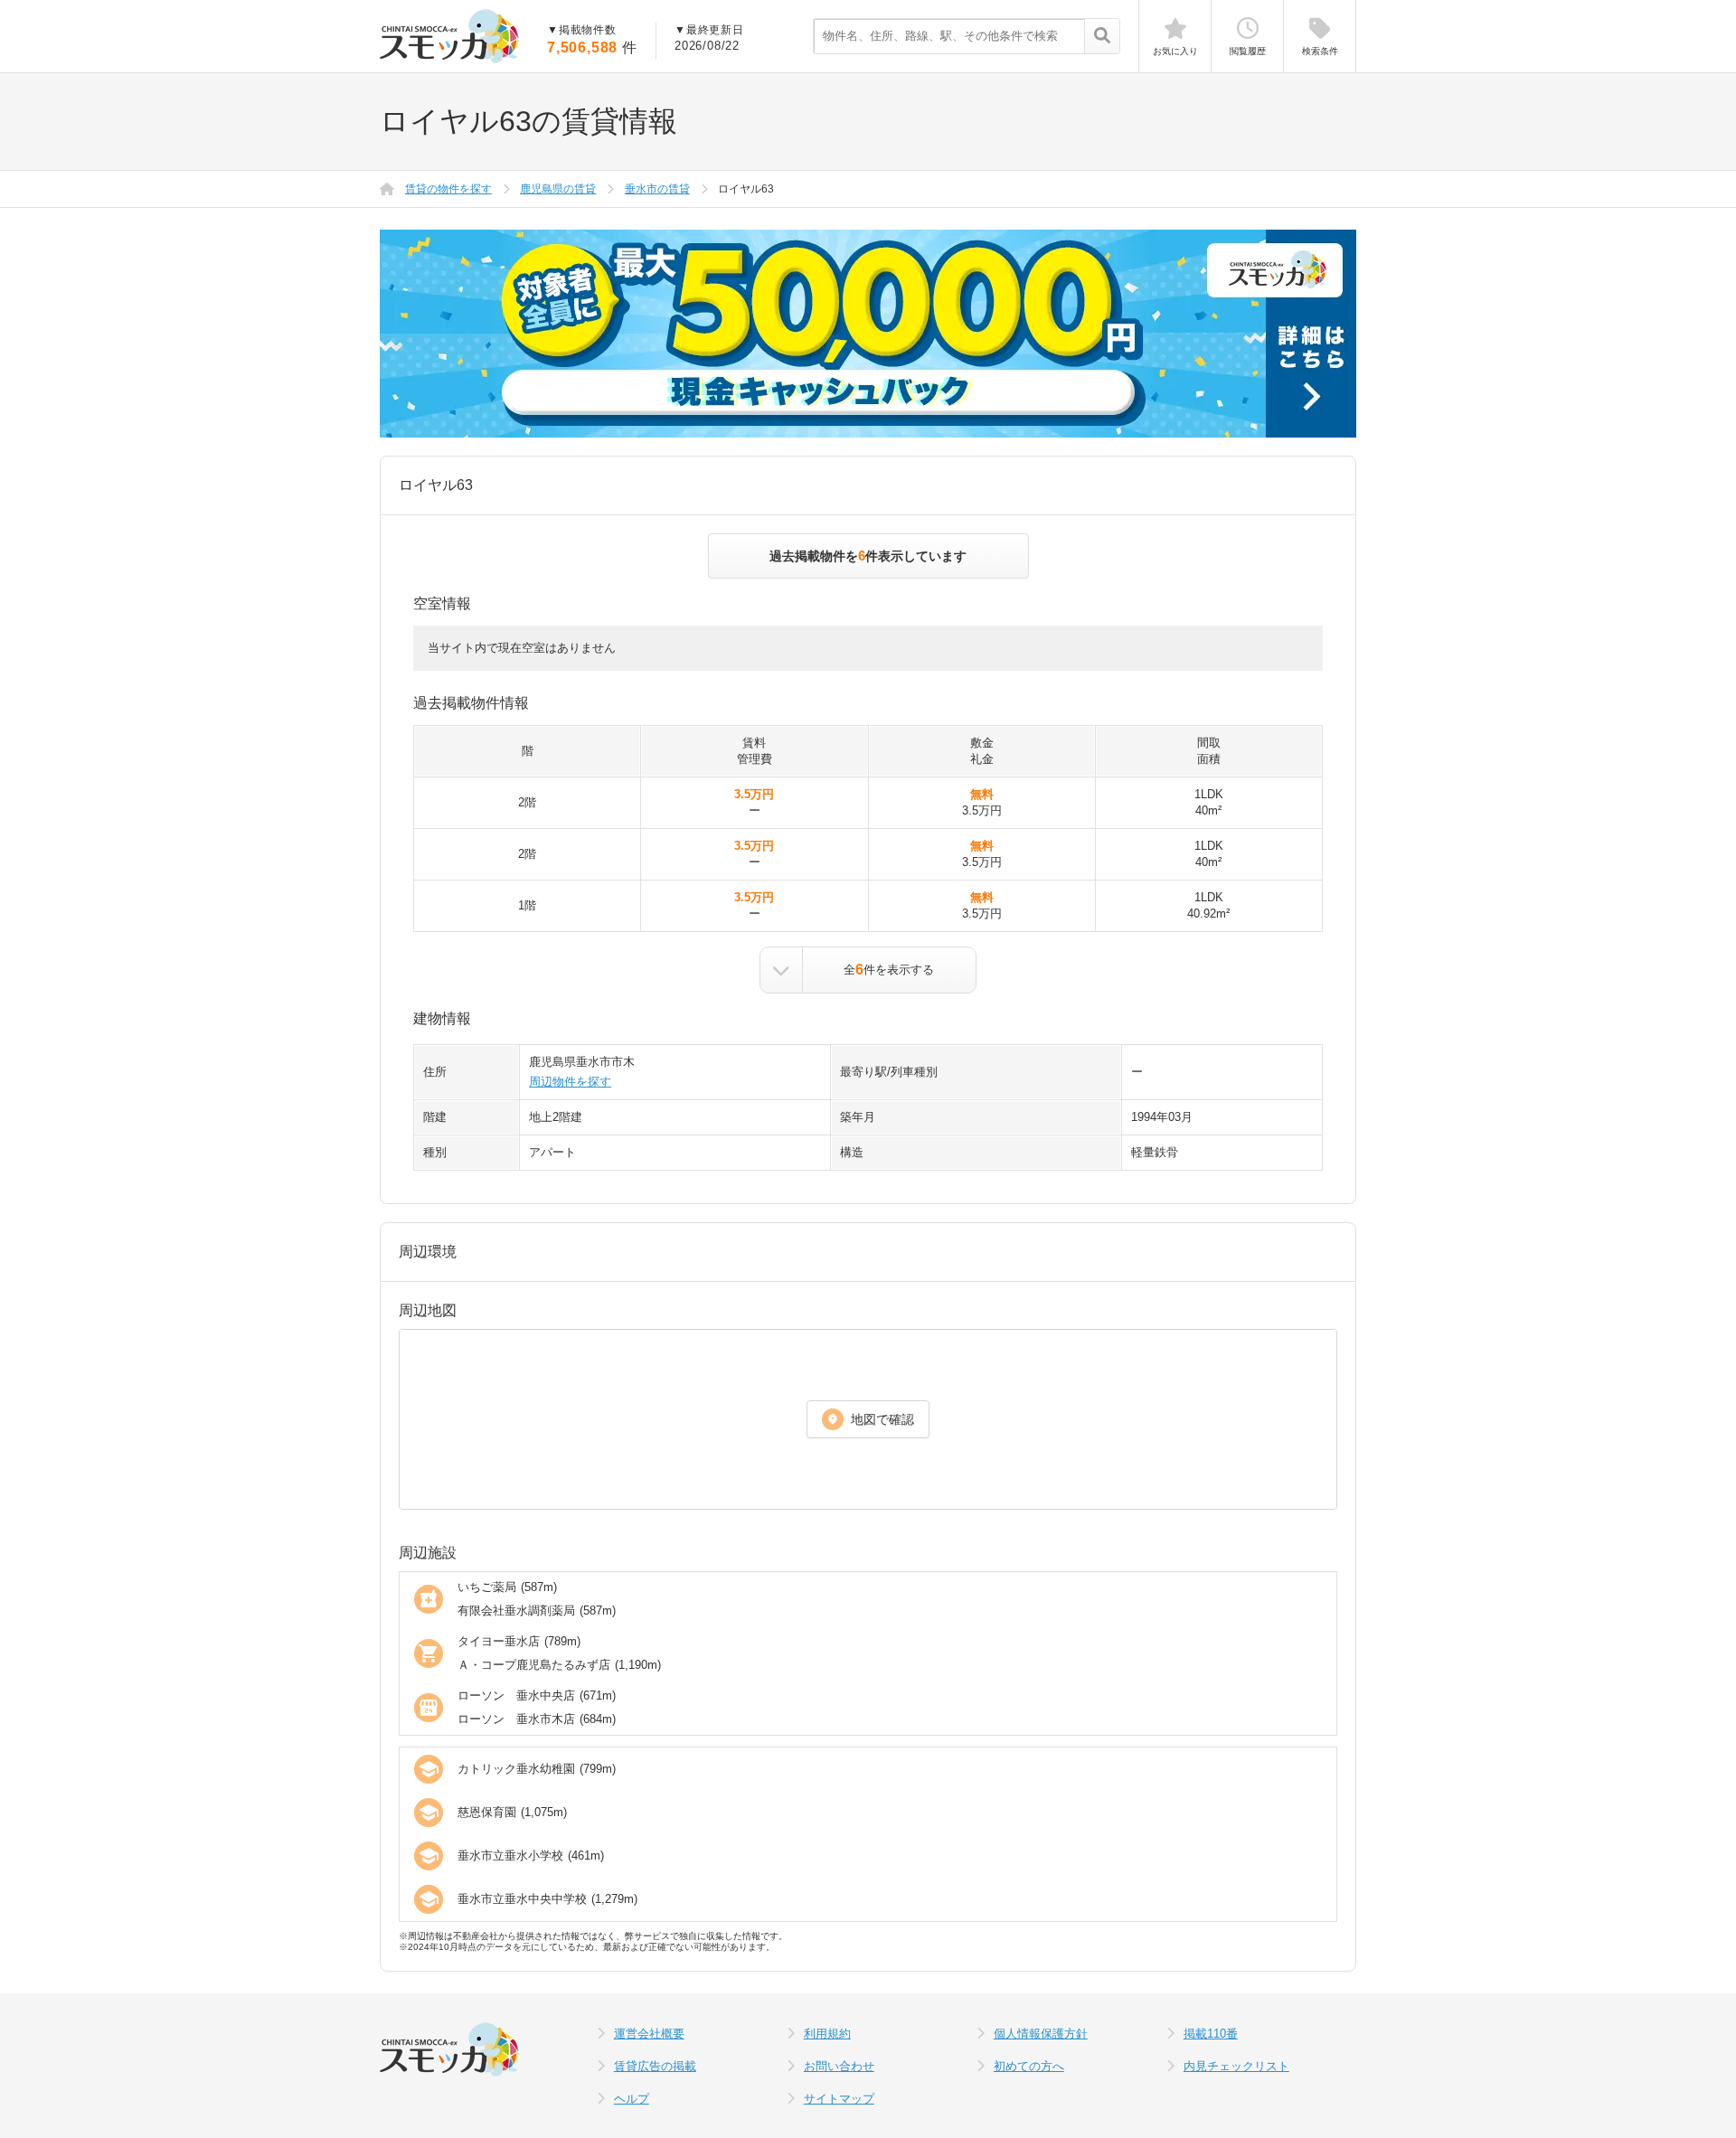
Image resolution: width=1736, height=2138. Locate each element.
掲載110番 (1211, 2034)
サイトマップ (839, 2099)
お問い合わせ (839, 2066)
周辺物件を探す (570, 1082)
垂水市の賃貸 (657, 189)
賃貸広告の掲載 (655, 2066)
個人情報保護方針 (1041, 2034)
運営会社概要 (649, 2034)
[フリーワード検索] (1102, 37)
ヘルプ (632, 2099)
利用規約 (827, 2034)
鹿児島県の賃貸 (558, 189)
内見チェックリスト (1236, 2066)
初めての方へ (1029, 2066)
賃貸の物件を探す (448, 189)
